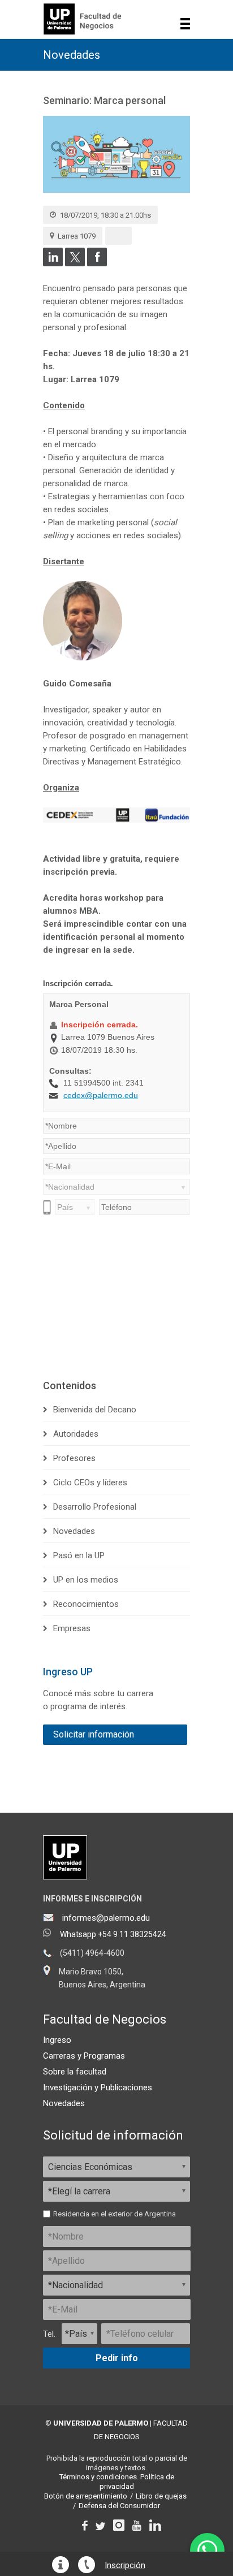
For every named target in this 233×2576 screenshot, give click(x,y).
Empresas (72, 1628)
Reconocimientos (86, 1604)
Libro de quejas (161, 2496)
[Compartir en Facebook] (97, 263)
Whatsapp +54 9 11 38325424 (113, 1934)
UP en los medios (86, 1580)
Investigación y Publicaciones (98, 2087)
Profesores (74, 1458)
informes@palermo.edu (106, 1918)
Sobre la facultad (75, 2072)
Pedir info (117, 2358)
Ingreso (57, 2040)
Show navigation (185, 24)
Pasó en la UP (79, 1555)
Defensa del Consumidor (119, 2506)
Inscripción (125, 2566)
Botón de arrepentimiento (86, 2496)
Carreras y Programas (84, 2056)
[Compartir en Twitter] (75, 263)
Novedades (72, 55)
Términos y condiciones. (99, 2477)
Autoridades (76, 1434)
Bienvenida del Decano (95, 1410)
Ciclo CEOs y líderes (90, 1483)
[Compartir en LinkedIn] (53, 263)
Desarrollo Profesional (95, 1507)
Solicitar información (94, 1734)
